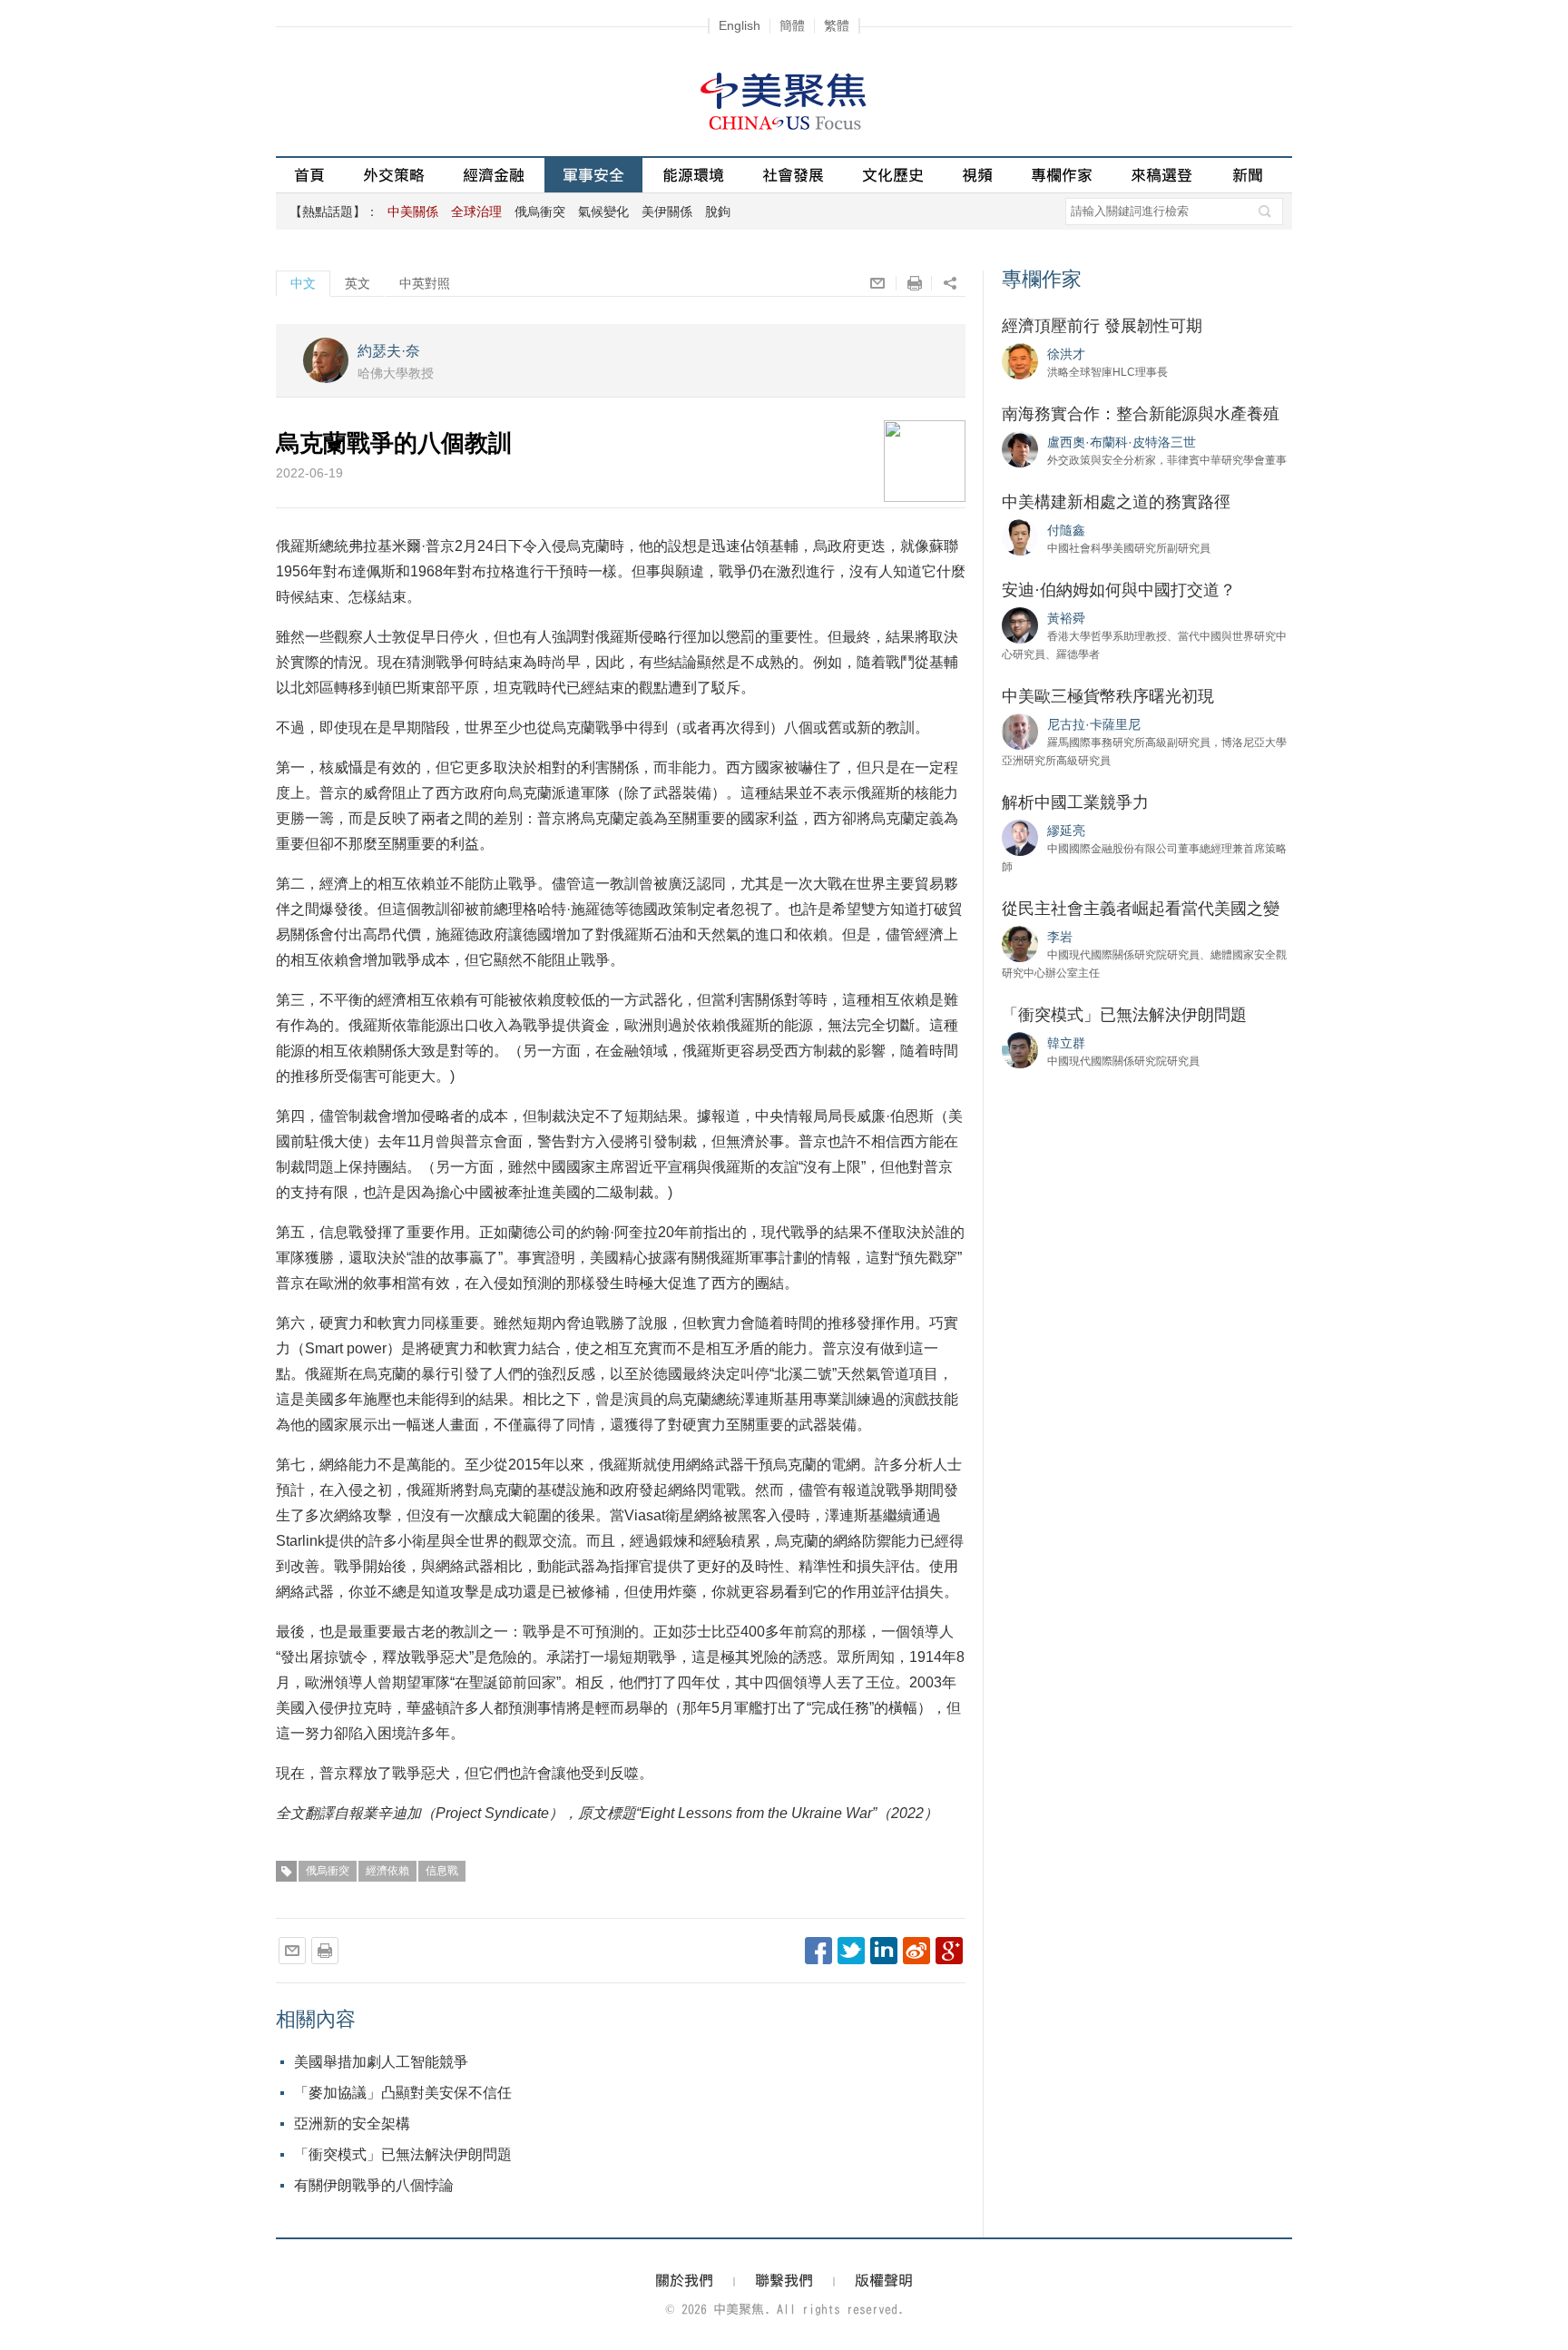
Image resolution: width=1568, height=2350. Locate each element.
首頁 (309, 175)
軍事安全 (593, 175)
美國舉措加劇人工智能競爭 (381, 2062)
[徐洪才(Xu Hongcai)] (1020, 360)
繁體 (837, 25)
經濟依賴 (387, 1871)
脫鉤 (718, 211)
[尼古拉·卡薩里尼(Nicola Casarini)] (1020, 731)
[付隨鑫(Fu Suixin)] (1020, 536)
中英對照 (425, 283)
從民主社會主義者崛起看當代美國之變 (1141, 909)
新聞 (1248, 175)
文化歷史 (893, 175)
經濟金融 (494, 175)
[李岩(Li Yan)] (1020, 943)
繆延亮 (1066, 831)
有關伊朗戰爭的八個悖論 (374, 2185)
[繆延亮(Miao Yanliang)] (1020, 837)
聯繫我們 (784, 2280)
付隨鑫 (1066, 530)
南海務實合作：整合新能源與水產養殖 (1141, 414)
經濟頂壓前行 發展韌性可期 (1102, 326)
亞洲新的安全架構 (352, 2124)
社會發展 (793, 175)
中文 (303, 283)
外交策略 (394, 175)
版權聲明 (884, 2280)
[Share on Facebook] (818, 1951)
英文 (358, 283)
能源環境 (693, 175)
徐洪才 (1066, 354)
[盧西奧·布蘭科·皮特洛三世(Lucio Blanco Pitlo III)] (1020, 448)
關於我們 (684, 2280)
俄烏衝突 (540, 211)
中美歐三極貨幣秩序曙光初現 (1108, 696)
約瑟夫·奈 (389, 351)
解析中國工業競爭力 (1075, 802)
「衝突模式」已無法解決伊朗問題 (403, 2154)
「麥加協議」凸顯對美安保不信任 (403, 2093)
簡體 (792, 25)
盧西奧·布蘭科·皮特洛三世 (1122, 442)
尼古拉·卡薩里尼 (1094, 724)
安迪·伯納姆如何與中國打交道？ (1119, 590)
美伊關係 (667, 211)
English (740, 25)
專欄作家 (1062, 175)
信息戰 (442, 1871)
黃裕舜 (1066, 618)
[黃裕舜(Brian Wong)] (1020, 624)
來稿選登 (1161, 175)
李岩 (1060, 937)
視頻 (977, 175)
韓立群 (1066, 1043)
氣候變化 (603, 211)
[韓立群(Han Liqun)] (1020, 1049)
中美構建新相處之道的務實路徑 (1116, 502)
